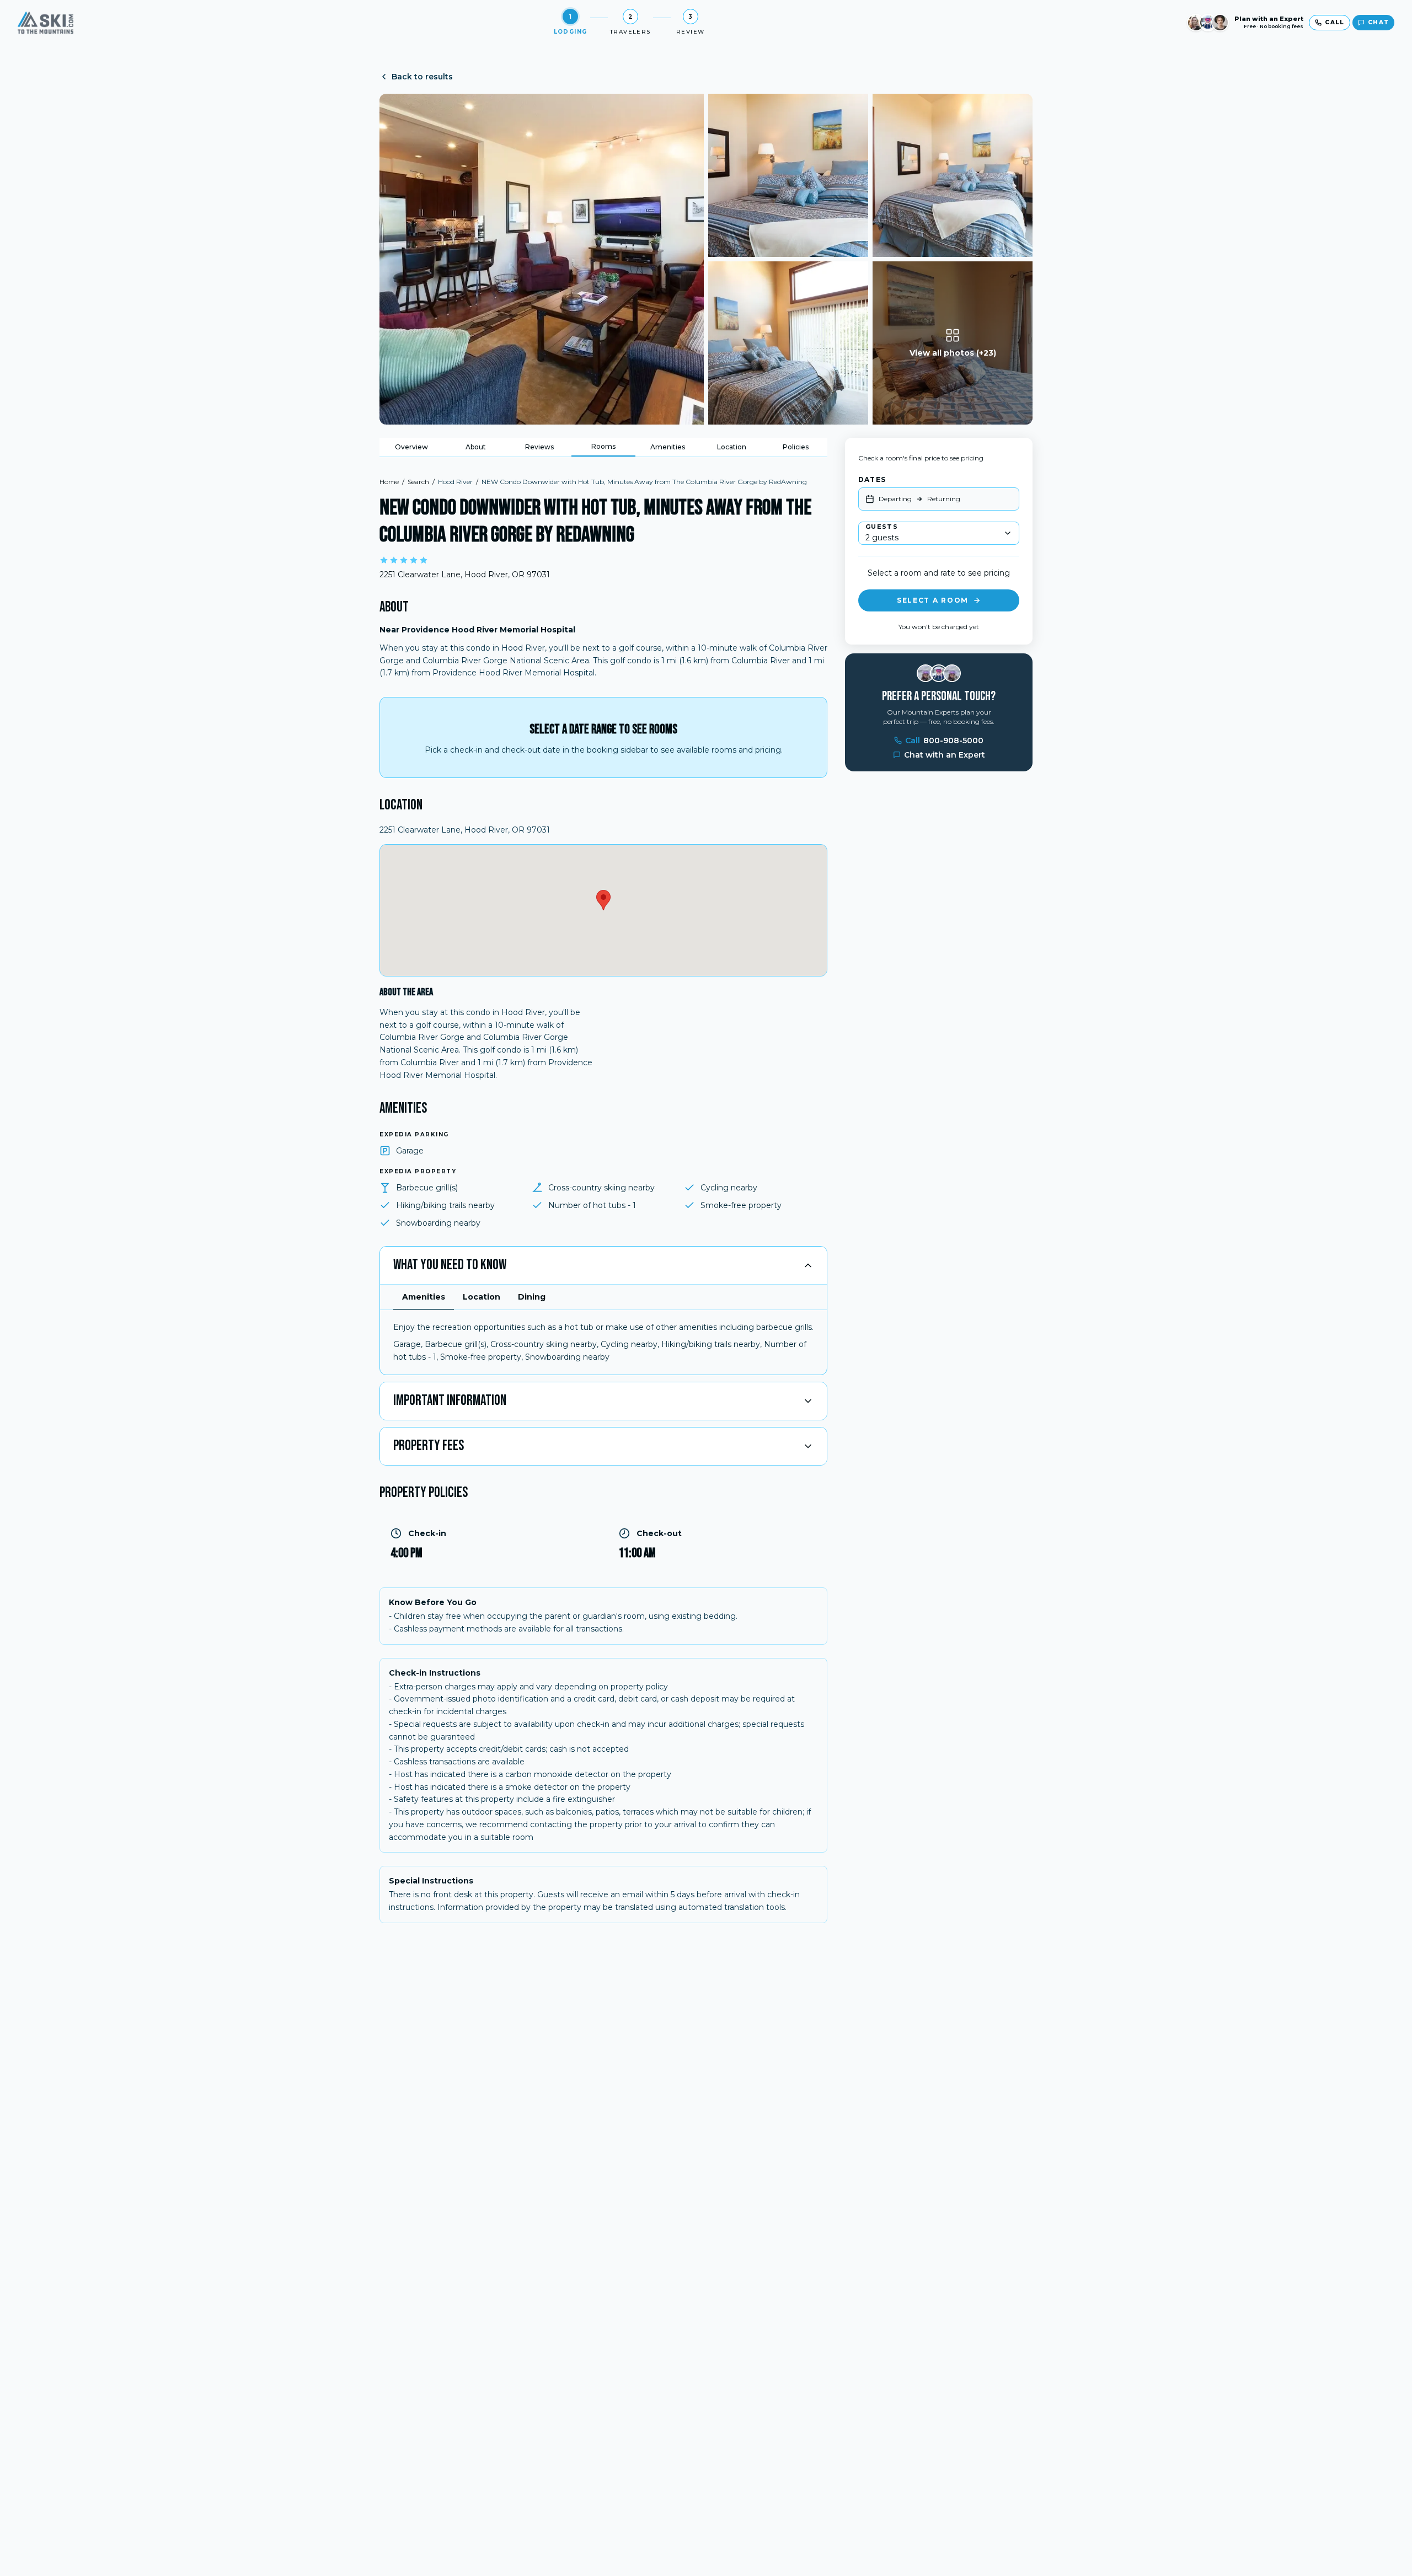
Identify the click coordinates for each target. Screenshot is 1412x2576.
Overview (411, 447)
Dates (872, 479)
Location (732, 447)
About (476, 447)
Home (389, 482)
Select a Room (933, 600)
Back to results (422, 77)
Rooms (603, 446)
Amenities (668, 447)
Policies (796, 447)
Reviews (539, 447)
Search (418, 482)
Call (944, 740)
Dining (532, 1297)
